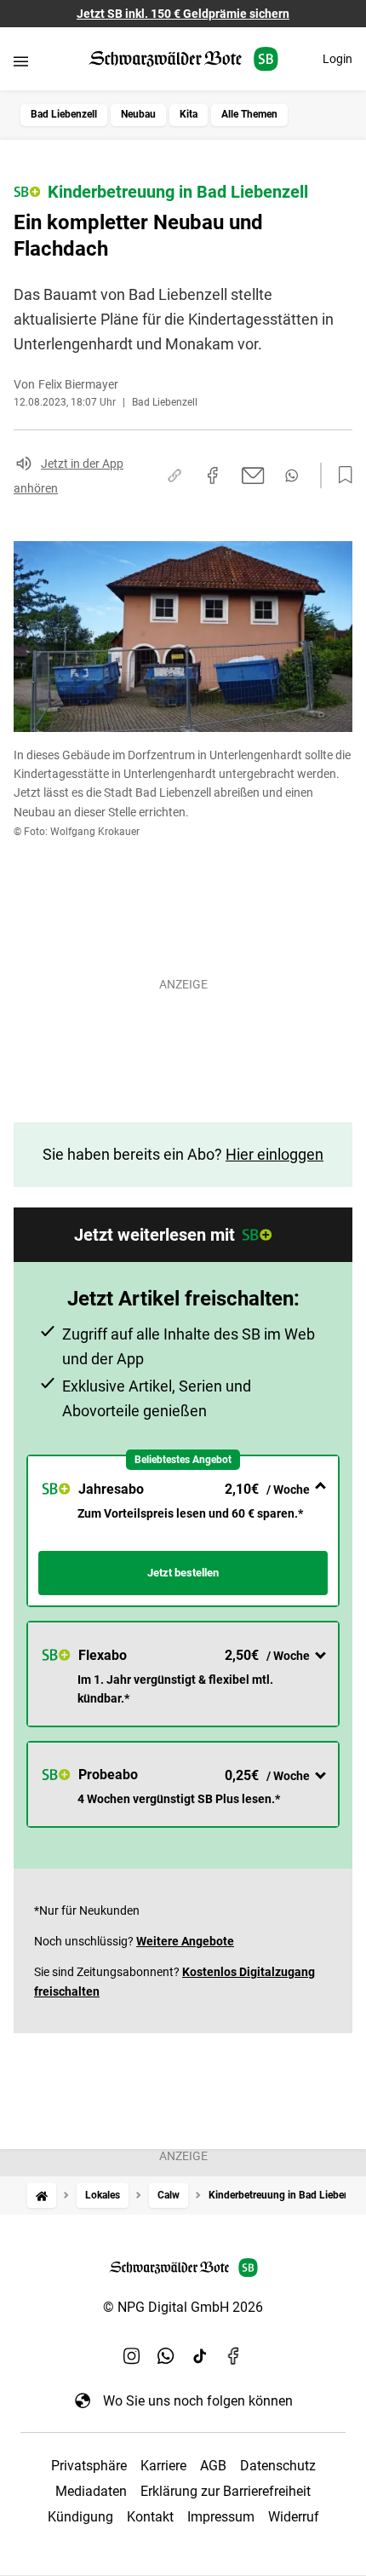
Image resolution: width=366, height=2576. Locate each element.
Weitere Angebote (185, 1941)
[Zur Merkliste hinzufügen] (340, 475)
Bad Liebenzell (64, 114)
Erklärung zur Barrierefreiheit (226, 2491)
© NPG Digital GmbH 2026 (183, 2307)
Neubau (138, 114)
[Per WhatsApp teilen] (292, 475)
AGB (213, 2466)
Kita (189, 114)
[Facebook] (234, 2356)
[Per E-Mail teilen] (253, 475)
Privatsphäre (89, 2466)
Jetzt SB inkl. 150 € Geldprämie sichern (183, 14)
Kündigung (80, 2517)
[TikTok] (200, 2356)
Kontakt (150, 2517)
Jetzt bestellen (183, 1573)
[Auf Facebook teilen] (213, 475)
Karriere (163, 2466)
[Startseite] (42, 2196)
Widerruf (294, 2517)
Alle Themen (249, 114)
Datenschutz (278, 2466)
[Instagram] (132, 2356)
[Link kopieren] (174, 475)
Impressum (221, 2517)
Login (337, 59)
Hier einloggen (274, 1154)
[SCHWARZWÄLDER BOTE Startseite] (183, 59)
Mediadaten (91, 2491)
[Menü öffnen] (21, 61)
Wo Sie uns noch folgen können (198, 2401)
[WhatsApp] (166, 2356)
